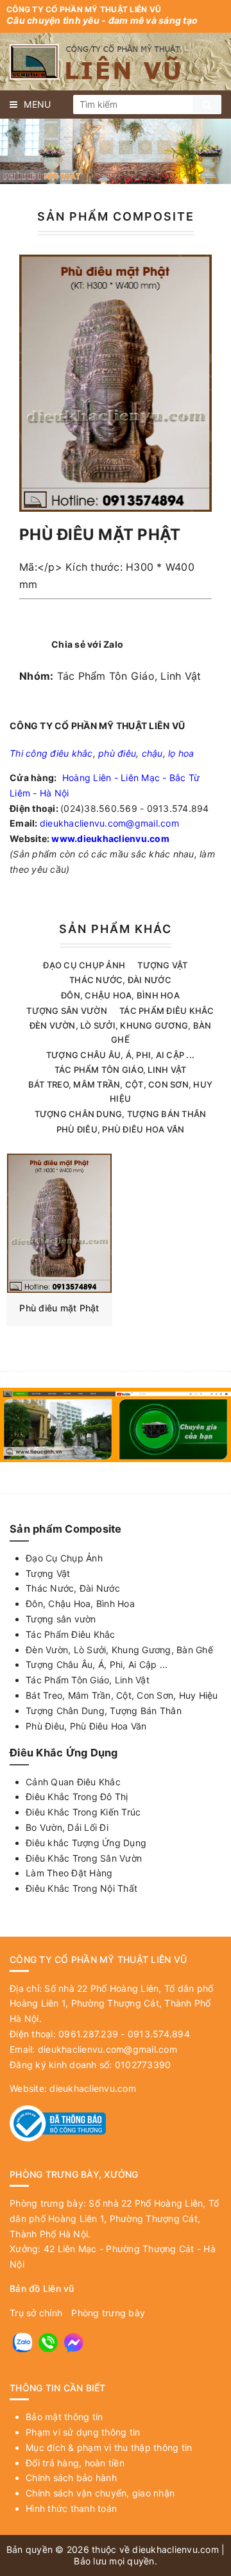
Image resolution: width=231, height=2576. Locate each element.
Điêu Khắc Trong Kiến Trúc (83, 1812)
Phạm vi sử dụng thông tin (83, 2432)
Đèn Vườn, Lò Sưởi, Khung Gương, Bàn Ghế (119, 1650)
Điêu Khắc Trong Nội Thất (81, 1888)
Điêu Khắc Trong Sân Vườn (84, 1858)
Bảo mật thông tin (64, 2417)
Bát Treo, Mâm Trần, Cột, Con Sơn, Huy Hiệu (122, 1695)
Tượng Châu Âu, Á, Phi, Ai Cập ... (120, 1055)
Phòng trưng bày (108, 2313)
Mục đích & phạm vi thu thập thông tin (109, 2447)
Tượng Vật (162, 965)
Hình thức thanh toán (71, 2508)
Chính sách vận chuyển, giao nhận (100, 2493)
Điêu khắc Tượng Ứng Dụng (86, 1843)
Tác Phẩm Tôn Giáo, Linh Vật (129, 676)
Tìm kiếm (207, 104)
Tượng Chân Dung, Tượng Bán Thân (121, 1114)
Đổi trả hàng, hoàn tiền (75, 2463)
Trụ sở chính (36, 2313)
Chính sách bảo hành (71, 2478)
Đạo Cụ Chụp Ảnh (84, 965)
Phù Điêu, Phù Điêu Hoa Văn (121, 1129)
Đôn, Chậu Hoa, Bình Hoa (120, 995)
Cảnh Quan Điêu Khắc (73, 1782)
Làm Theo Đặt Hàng (69, 1873)
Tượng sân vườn (67, 1011)
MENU (37, 104)
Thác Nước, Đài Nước (120, 980)
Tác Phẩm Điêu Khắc (167, 1011)
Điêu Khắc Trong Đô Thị (77, 1797)
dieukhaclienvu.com (93, 2088)
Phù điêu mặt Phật (59, 1308)
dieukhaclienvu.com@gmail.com (109, 823)
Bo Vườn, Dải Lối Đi (67, 1827)
